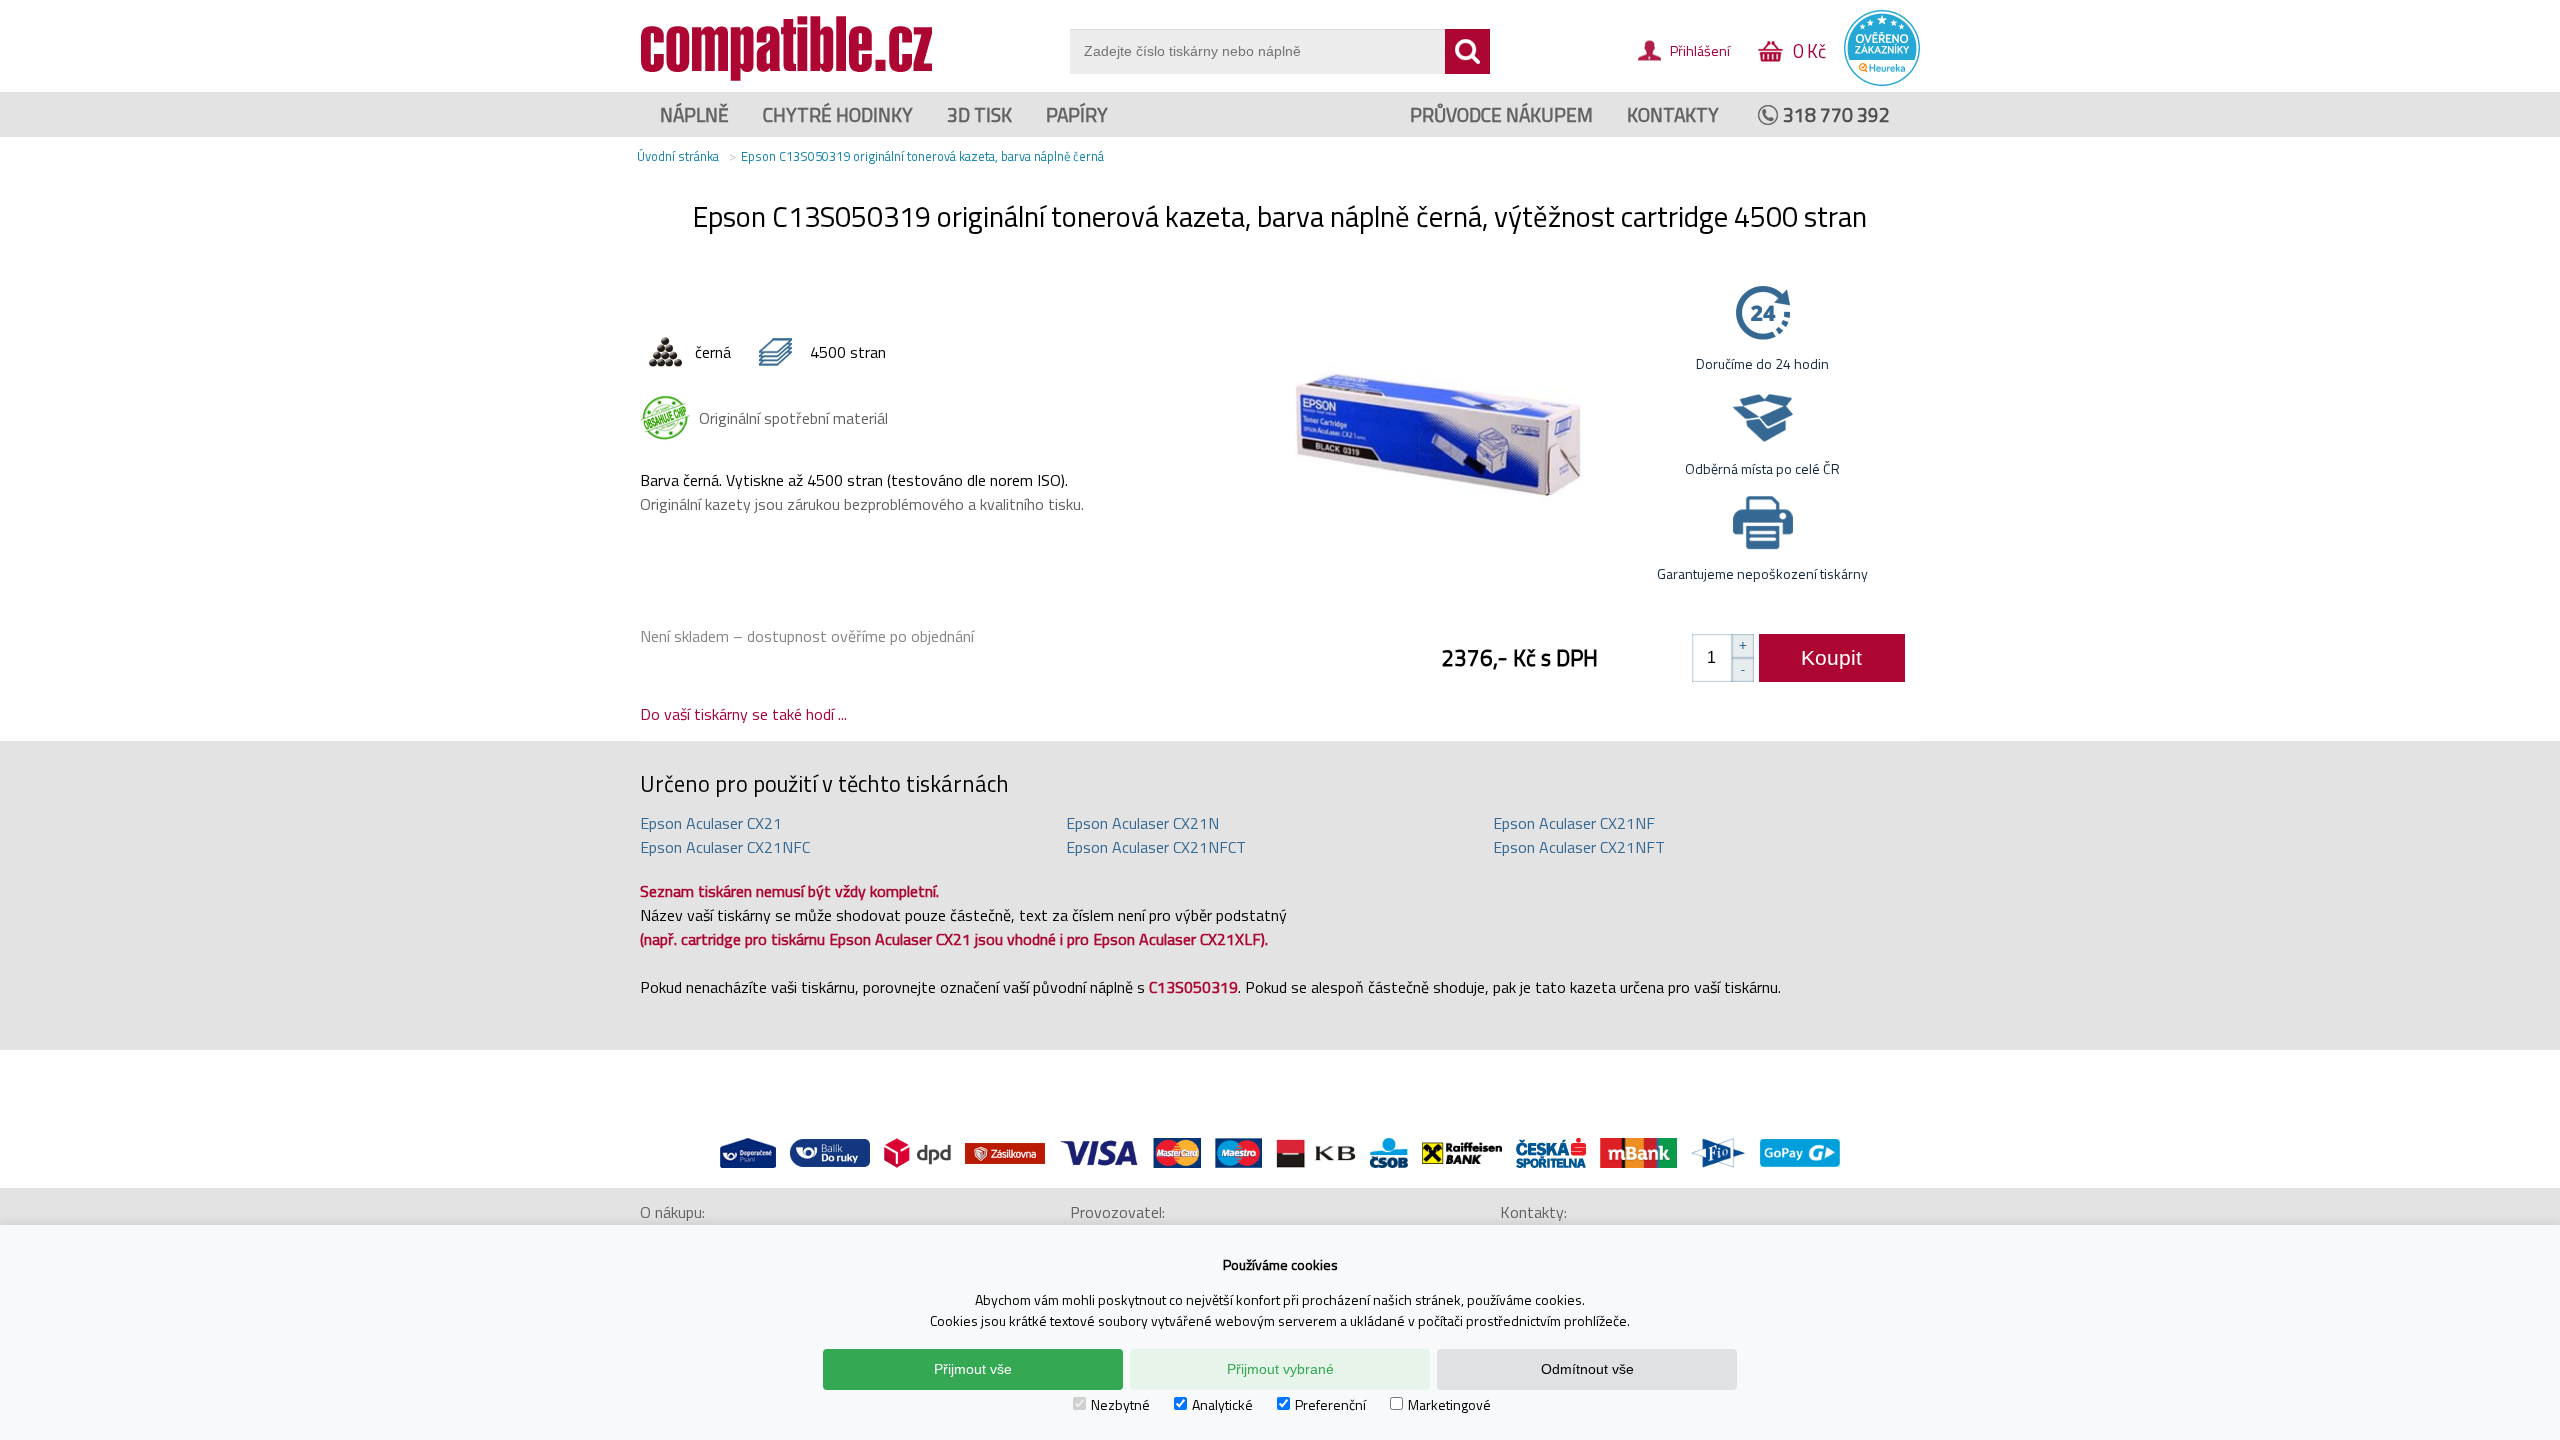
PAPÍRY (1077, 114)
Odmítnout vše (1587, 1369)
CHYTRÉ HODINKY (838, 114)
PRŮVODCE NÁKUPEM (1501, 114)
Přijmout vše (973, 1369)
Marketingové (1449, 1404)
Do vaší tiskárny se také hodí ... (743, 714)
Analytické (1222, 1404)
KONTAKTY (1673, 114)
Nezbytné (1120, 1404)
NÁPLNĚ (694, 114)
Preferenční (1330, 1404)
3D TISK (979, 114)
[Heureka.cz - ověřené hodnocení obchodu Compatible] (1882, 81)
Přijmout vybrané (1280, 1369)
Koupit (1831, 657)
